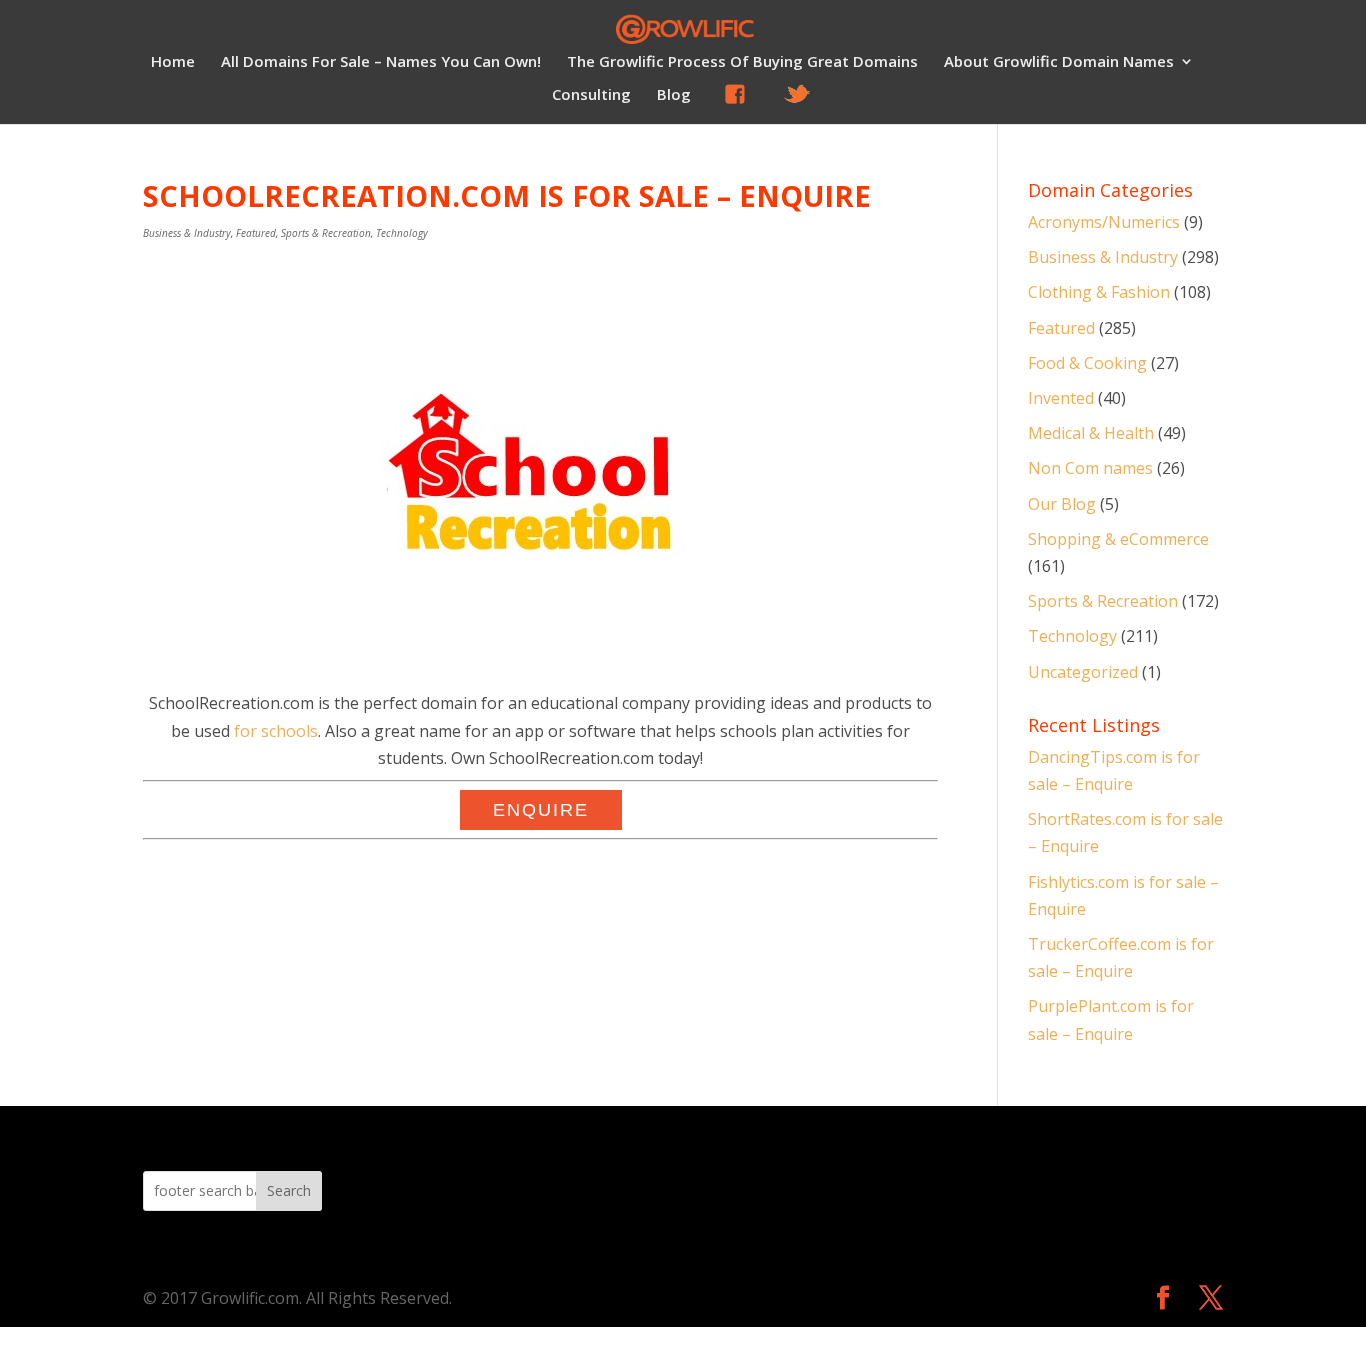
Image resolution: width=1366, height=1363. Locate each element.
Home (173, 62)
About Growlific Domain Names (1059, 62)
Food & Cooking (1087, 363)
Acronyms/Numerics (1104, 222)
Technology (402, 233)
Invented (1061, 398)
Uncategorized (1083, 672)
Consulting (591, 95)
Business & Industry (187, 233)
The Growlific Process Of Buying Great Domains (742, 62)
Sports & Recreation (326, 233)
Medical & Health (1091, 433)
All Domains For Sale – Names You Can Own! (381, 62)
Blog (674, 95)
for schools (276, 731)
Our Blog (1062, 504)
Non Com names (1090, 468)
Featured (256, 233)
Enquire (541, 810)
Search (289, 1190)
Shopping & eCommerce (1118, 539)
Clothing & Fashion (1099, 292)
